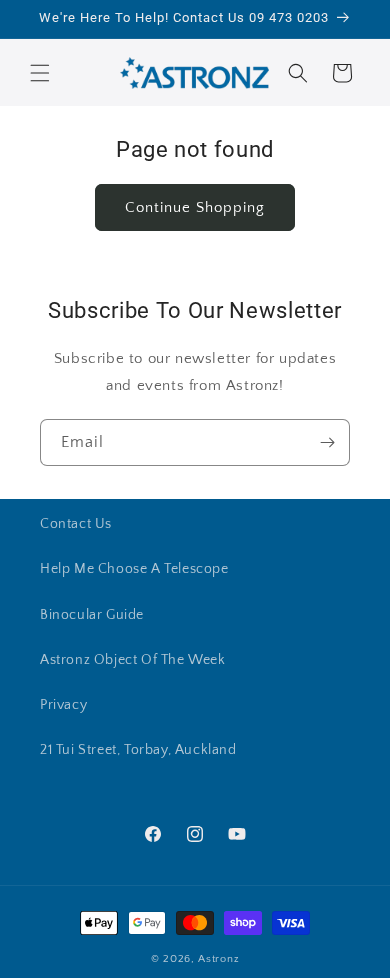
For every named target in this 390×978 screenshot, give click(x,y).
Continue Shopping (195, 207)
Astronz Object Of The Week (133, 660)
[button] (40, 73)
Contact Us (76, 524)
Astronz (218, 959)
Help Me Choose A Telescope (134, 569)
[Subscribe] (327, 442)
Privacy (63, 705)
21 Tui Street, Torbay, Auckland (138, 750)
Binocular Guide (92, 615)
